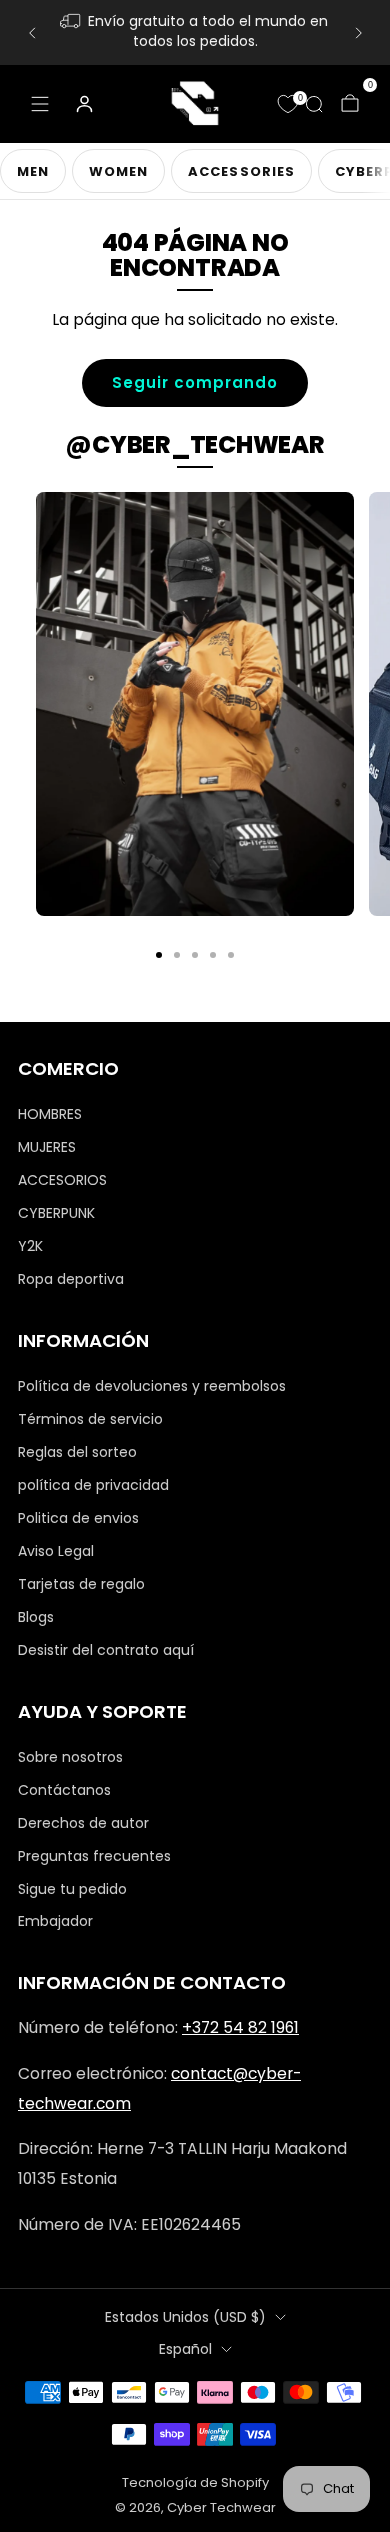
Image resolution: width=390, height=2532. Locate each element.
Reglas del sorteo (77, 1452)
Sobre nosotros (70, 1757)
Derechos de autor (83, 1823)
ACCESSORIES (241, 171)
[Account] (84, 104)
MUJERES (47, 1147)
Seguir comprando (195, 382)
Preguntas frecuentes (94, 1856)
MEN (33, 171)
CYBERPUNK (56, 1213)
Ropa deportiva (71, 1279)
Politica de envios (78, 1518)
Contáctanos (64, 1790)
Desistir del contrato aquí (106, 1650)
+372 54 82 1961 (240, 2027)
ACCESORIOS (62, 1180)
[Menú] (40, 104)
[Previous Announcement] (32, 33)
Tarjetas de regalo (81, 1584)
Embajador (55, 1921)
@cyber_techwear (194, 444)
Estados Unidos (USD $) (185, 2317)
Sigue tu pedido (72, 1889)
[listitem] (195, 32)
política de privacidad (93, 1485)
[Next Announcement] (359, 33)
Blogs (36, 1617)
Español (185, 2349)
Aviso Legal (56, 1551)
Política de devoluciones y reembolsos (152, 1386)
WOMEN (118, 171)
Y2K (30, 1246)
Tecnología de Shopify (195, 2482)
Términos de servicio (90, 1419)
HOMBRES (50, 1114)
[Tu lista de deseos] (288, 104)
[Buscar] (314, 104)
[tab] (159, 955)
